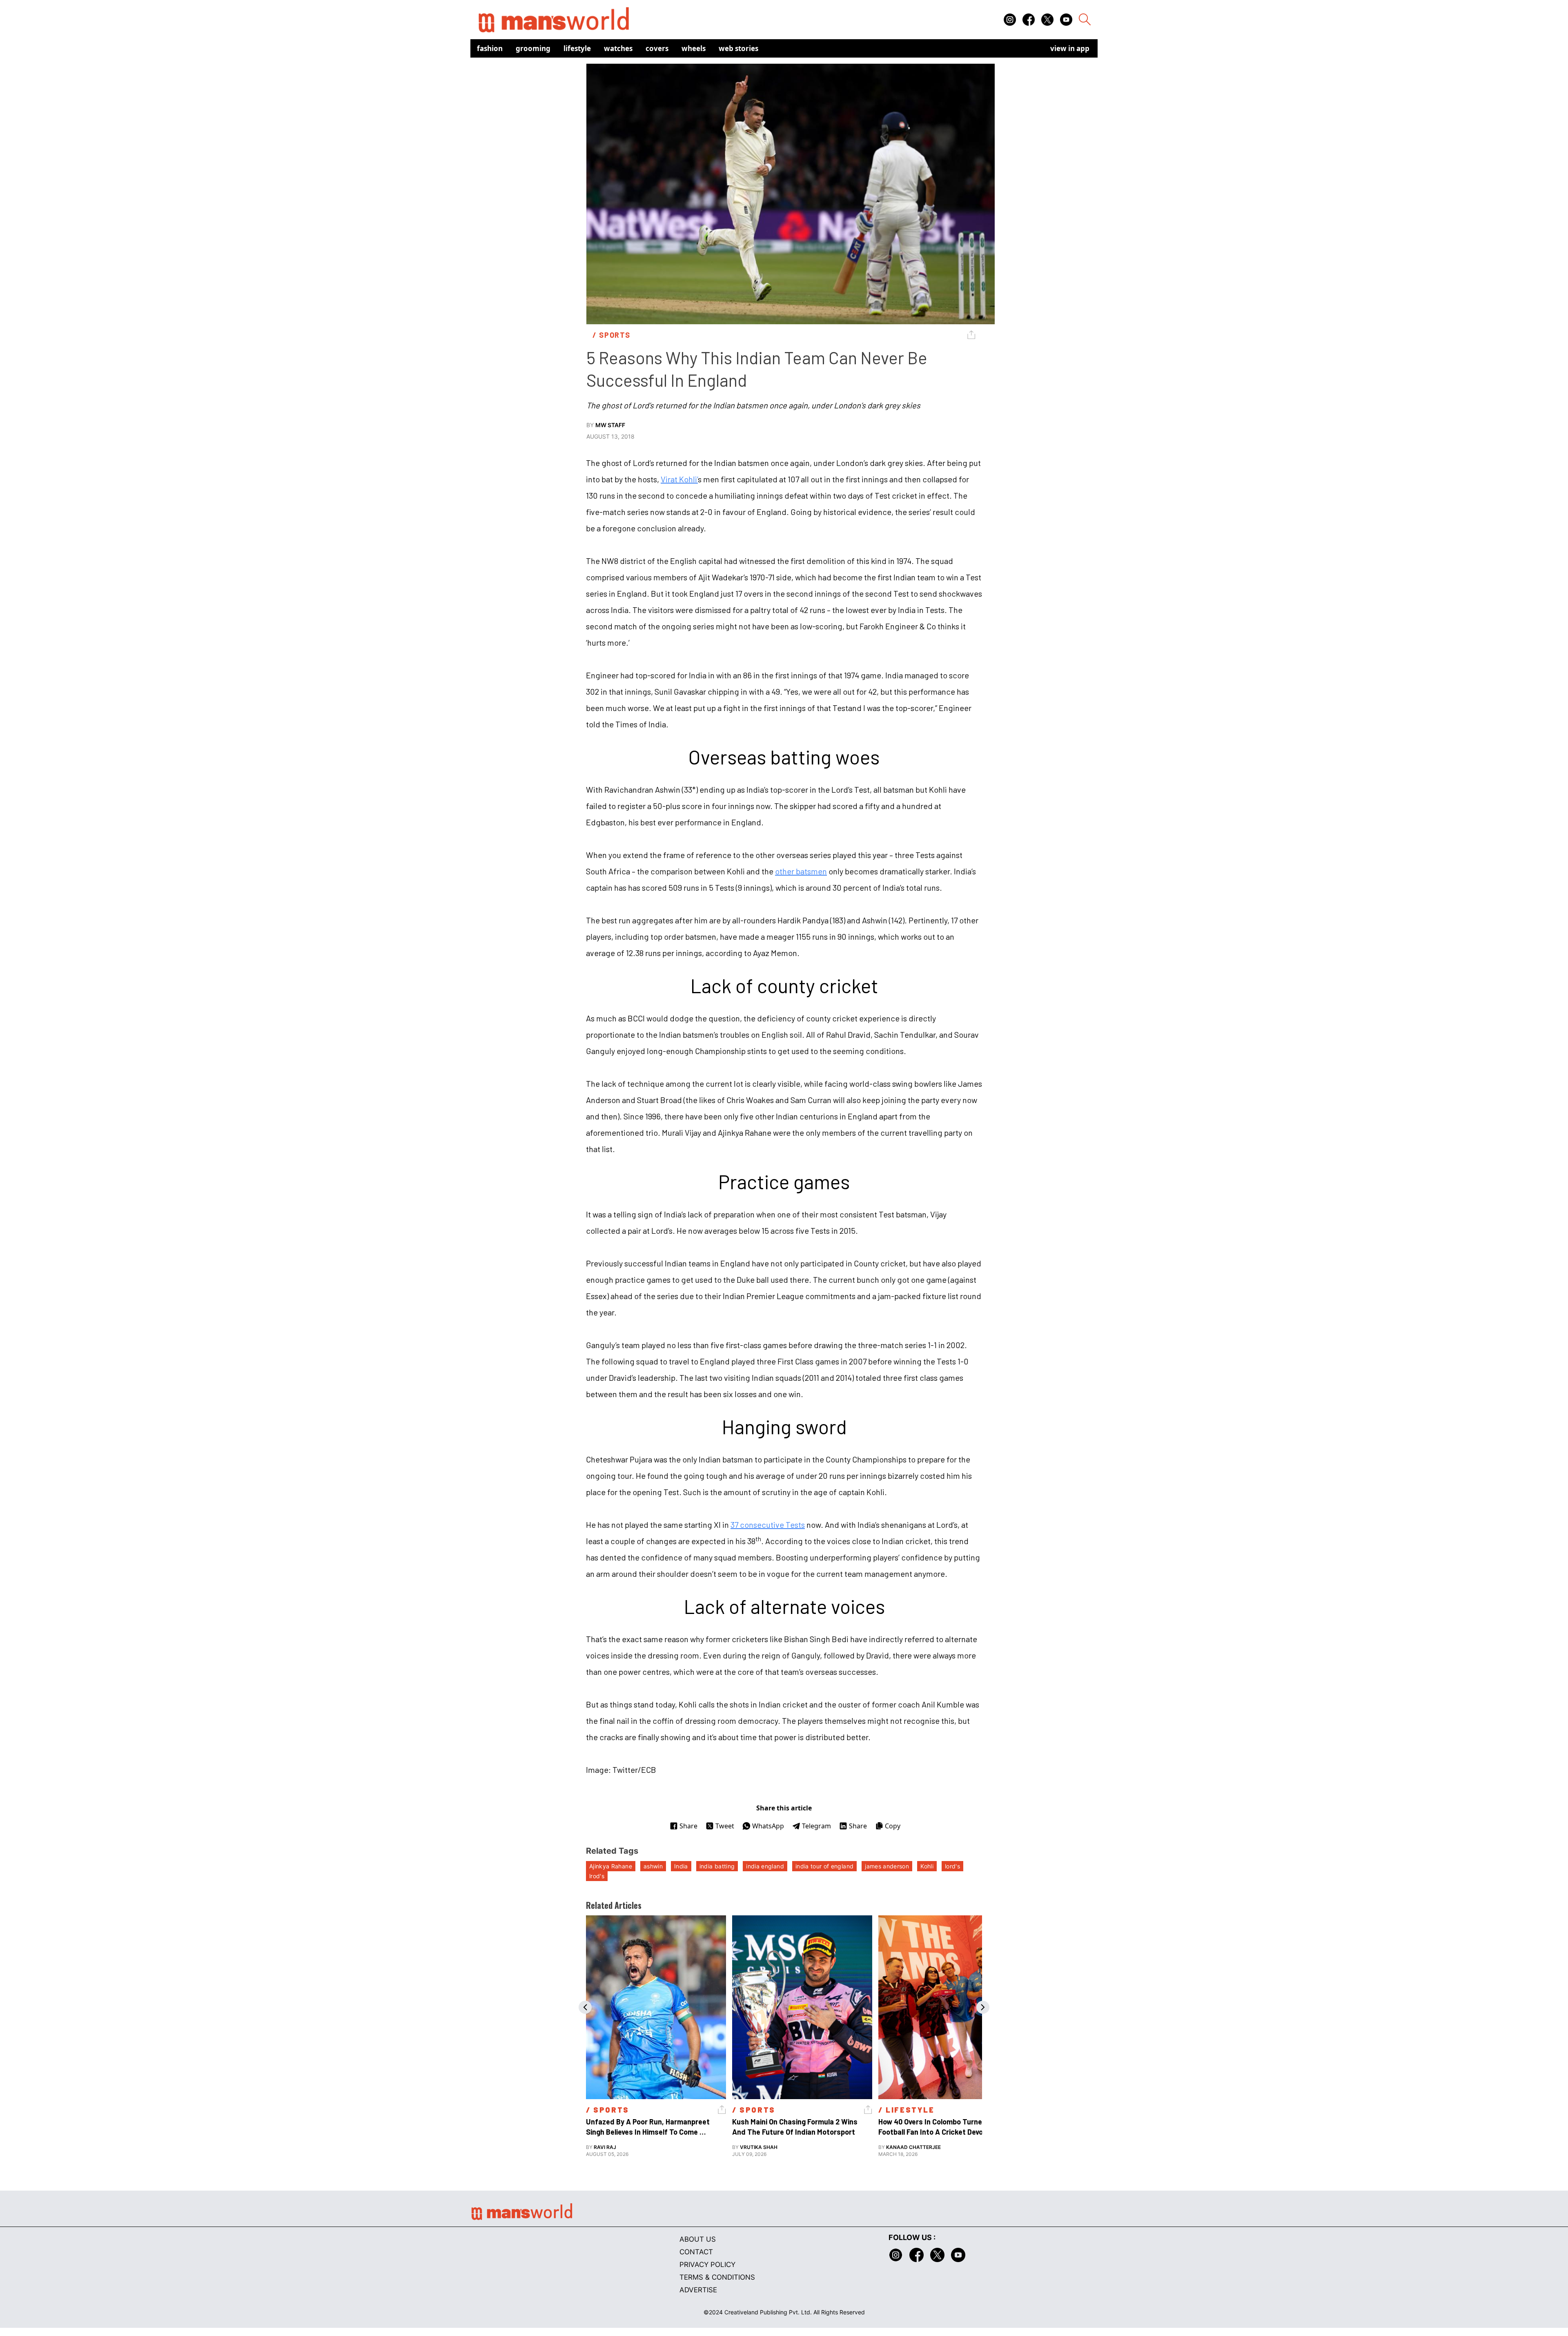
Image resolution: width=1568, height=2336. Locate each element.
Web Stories (738, 48)
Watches (618, 48)
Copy (893, 1826)
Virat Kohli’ (679, 479)
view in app (1070, 48)
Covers (657, 48)
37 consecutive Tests (768, 1525)
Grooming (533, 48)
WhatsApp (768, 1826)
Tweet (725, 1826)
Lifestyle (577, 48)
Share (688, 1826)
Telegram (816, 1826)
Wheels (694, 48)
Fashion (490, 48)
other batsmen (801, 871)
